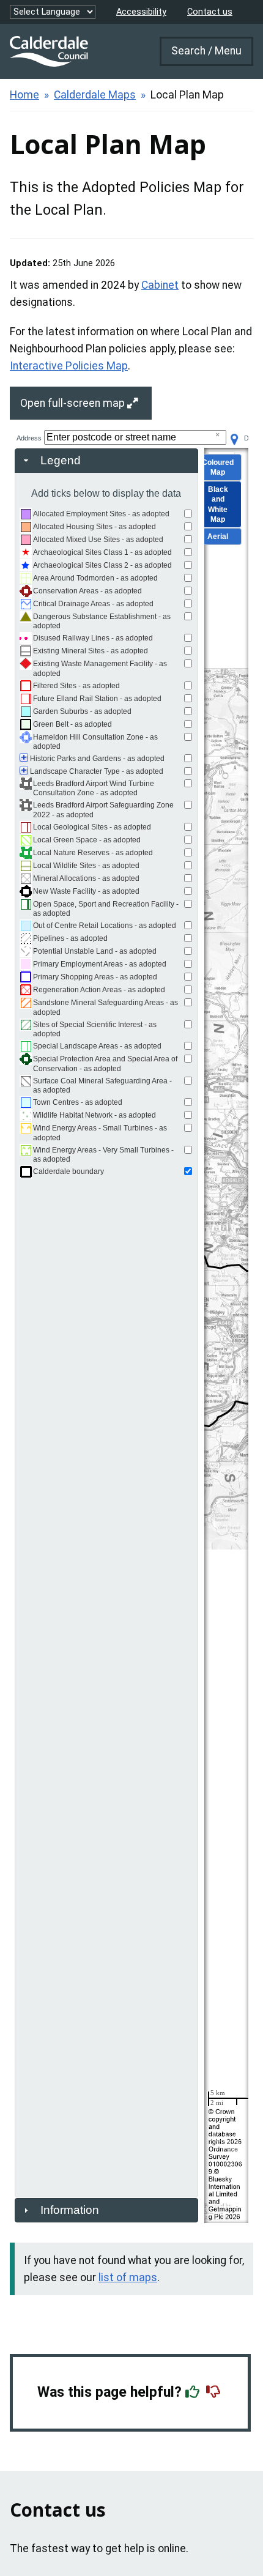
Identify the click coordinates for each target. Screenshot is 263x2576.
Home (24, 95)
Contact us (210, 12)
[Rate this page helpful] (194, 2392)
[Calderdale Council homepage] (49, 51)
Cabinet (160, 285)
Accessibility (141, 12)
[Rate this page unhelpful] (215, 2392)
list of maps (128, 2277)
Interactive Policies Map (69, 366)
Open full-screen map (74, 403)
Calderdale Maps (95, 95)
